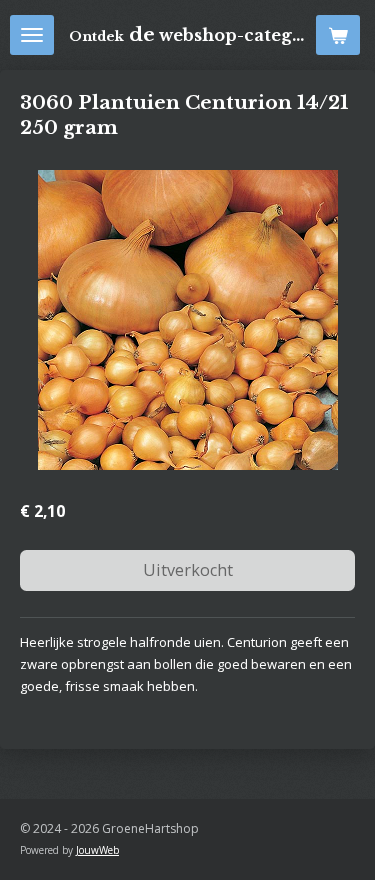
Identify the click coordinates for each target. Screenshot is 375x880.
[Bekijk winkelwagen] (338, 35)
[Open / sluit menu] (32, 35)
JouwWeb (97, 850)
